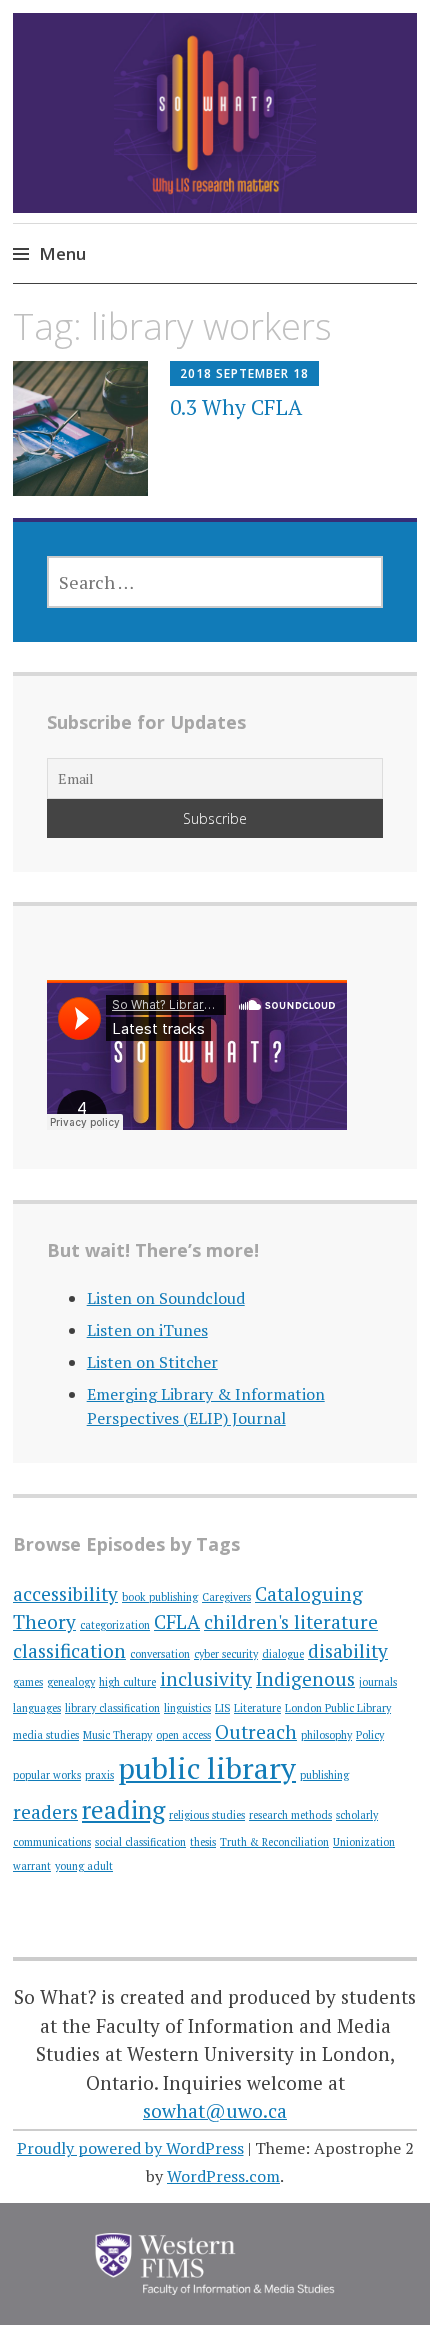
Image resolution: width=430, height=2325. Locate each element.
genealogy (71, 1682)
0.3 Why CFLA (236, 407)
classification (69, 1650)
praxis (99, 1775)
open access (183, 1735)
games (28, 1682)
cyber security (226, 1654)
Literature (257, 1708)
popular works (47, 1775)
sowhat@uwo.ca (215, 2110)
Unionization (364, 1842)
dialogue (283, 1654)
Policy (370, 1735)
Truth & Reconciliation (274, 1842)
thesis (203, 1842)
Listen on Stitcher (152, 1362)
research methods (290, 1815)
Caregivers (226, 1597)
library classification (112, 1708)
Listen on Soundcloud (166, 1298)
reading (123, 1809)
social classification (140, 1842)
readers (45, 1811)
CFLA (177, 1621)
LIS (222, 1708)
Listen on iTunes (147, 1330)
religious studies (207, 1815)
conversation (160, 1654)
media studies (46, 1735)
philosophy (326, 1735)
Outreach (256, 1731)
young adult (84, 1866)
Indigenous (305, 1678)
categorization (115, 1625)
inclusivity (206, 1678)
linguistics (187, 1708)
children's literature (291, 1621)
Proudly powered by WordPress (130, 2148)
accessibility (65, 1593)
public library (207, 1768)
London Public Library (338, 1708)
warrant (32, 1866)
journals (378, 1682)
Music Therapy (117, 1735)
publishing (324, 1775)
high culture (127, 1682)
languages (37, 1708)
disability (348, 1650)
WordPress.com (223, 2176)
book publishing (160, 1597)
